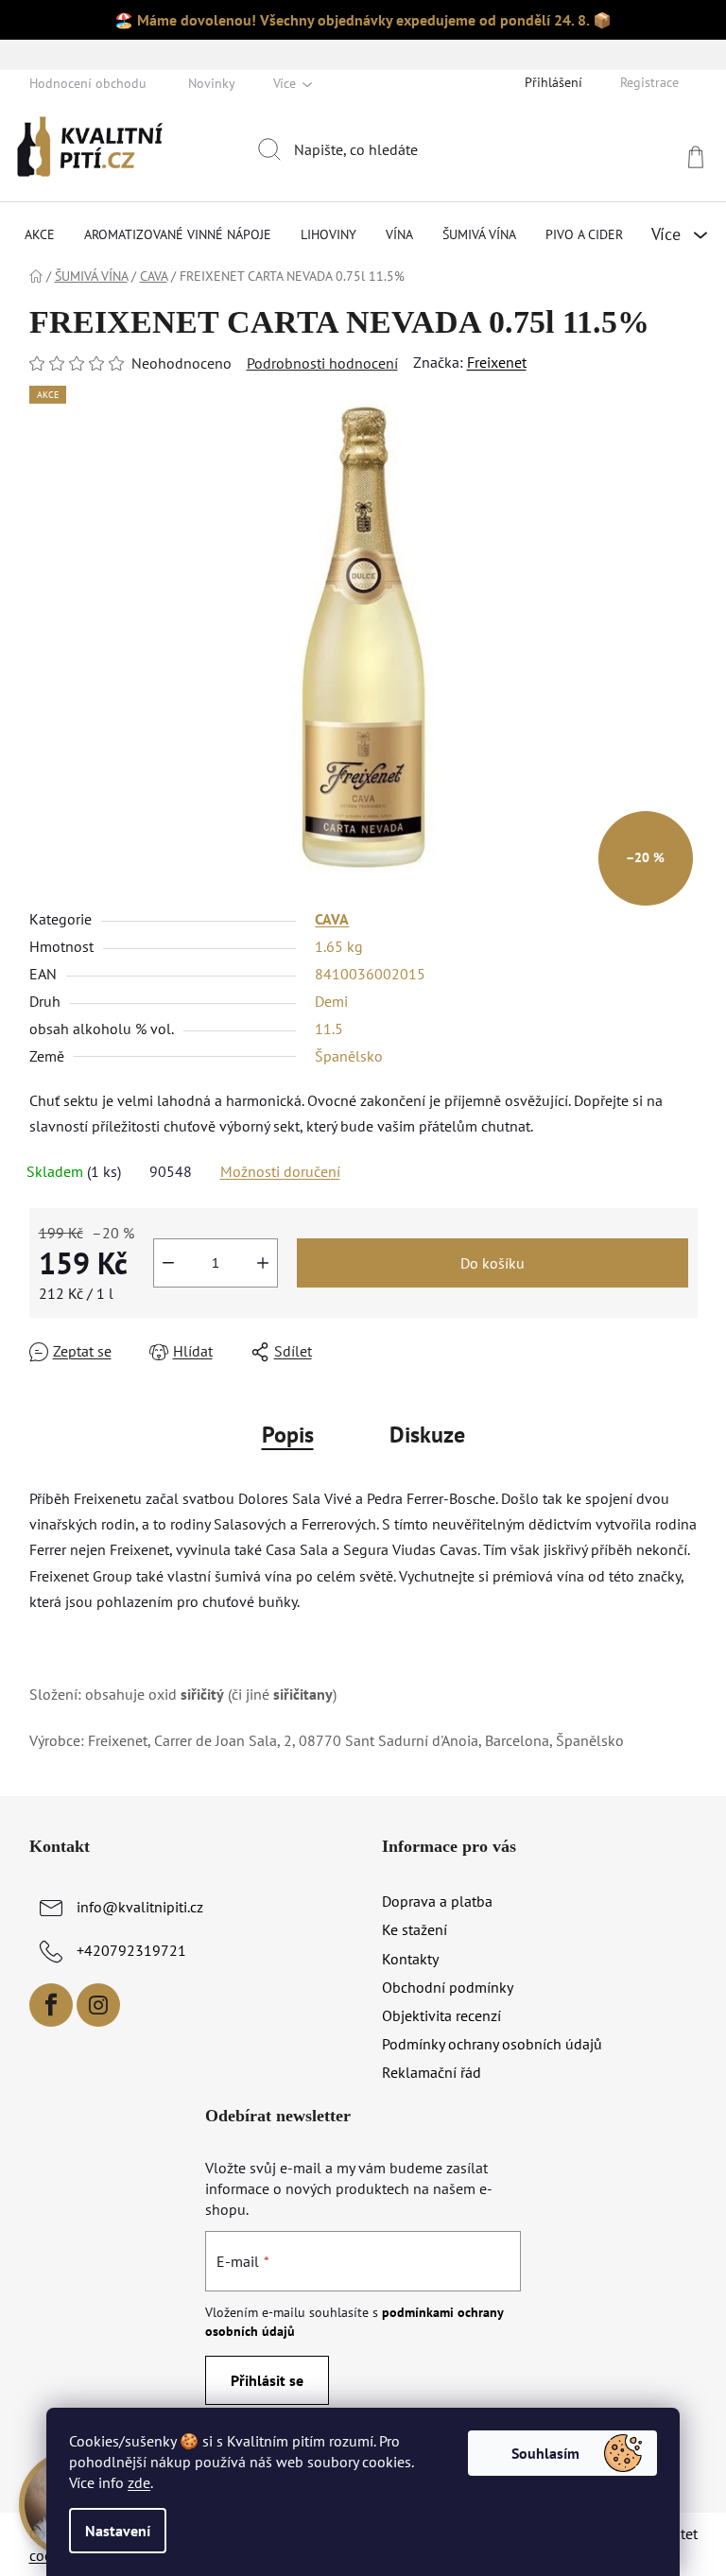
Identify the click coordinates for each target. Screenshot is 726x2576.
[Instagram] (98, 2005)
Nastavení (118, 2531)
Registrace (649, 82)
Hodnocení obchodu (88, 83)
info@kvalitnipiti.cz (140, 1907)
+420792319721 (131, 1950)
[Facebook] (51, 2005)
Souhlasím (545, 2453)
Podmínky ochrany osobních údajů (492, 2044)
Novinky (212, 83)
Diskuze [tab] (427, 1435)
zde (139, 2482)
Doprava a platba (437, 1901)
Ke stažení (415, 1929)
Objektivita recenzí (441, 2015)
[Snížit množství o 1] (168, 1263)
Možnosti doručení (280, 1171)
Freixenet (497, 362)
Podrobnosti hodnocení (322, 363)
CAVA (332, 919)
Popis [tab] (288, 1435)
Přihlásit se (267, 2380)
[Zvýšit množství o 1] (263, 1263)
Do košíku (493, 1263)
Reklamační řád (432, 2072)
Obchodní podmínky (448, 1987)
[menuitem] (40, 234)
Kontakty (410, 1959)
